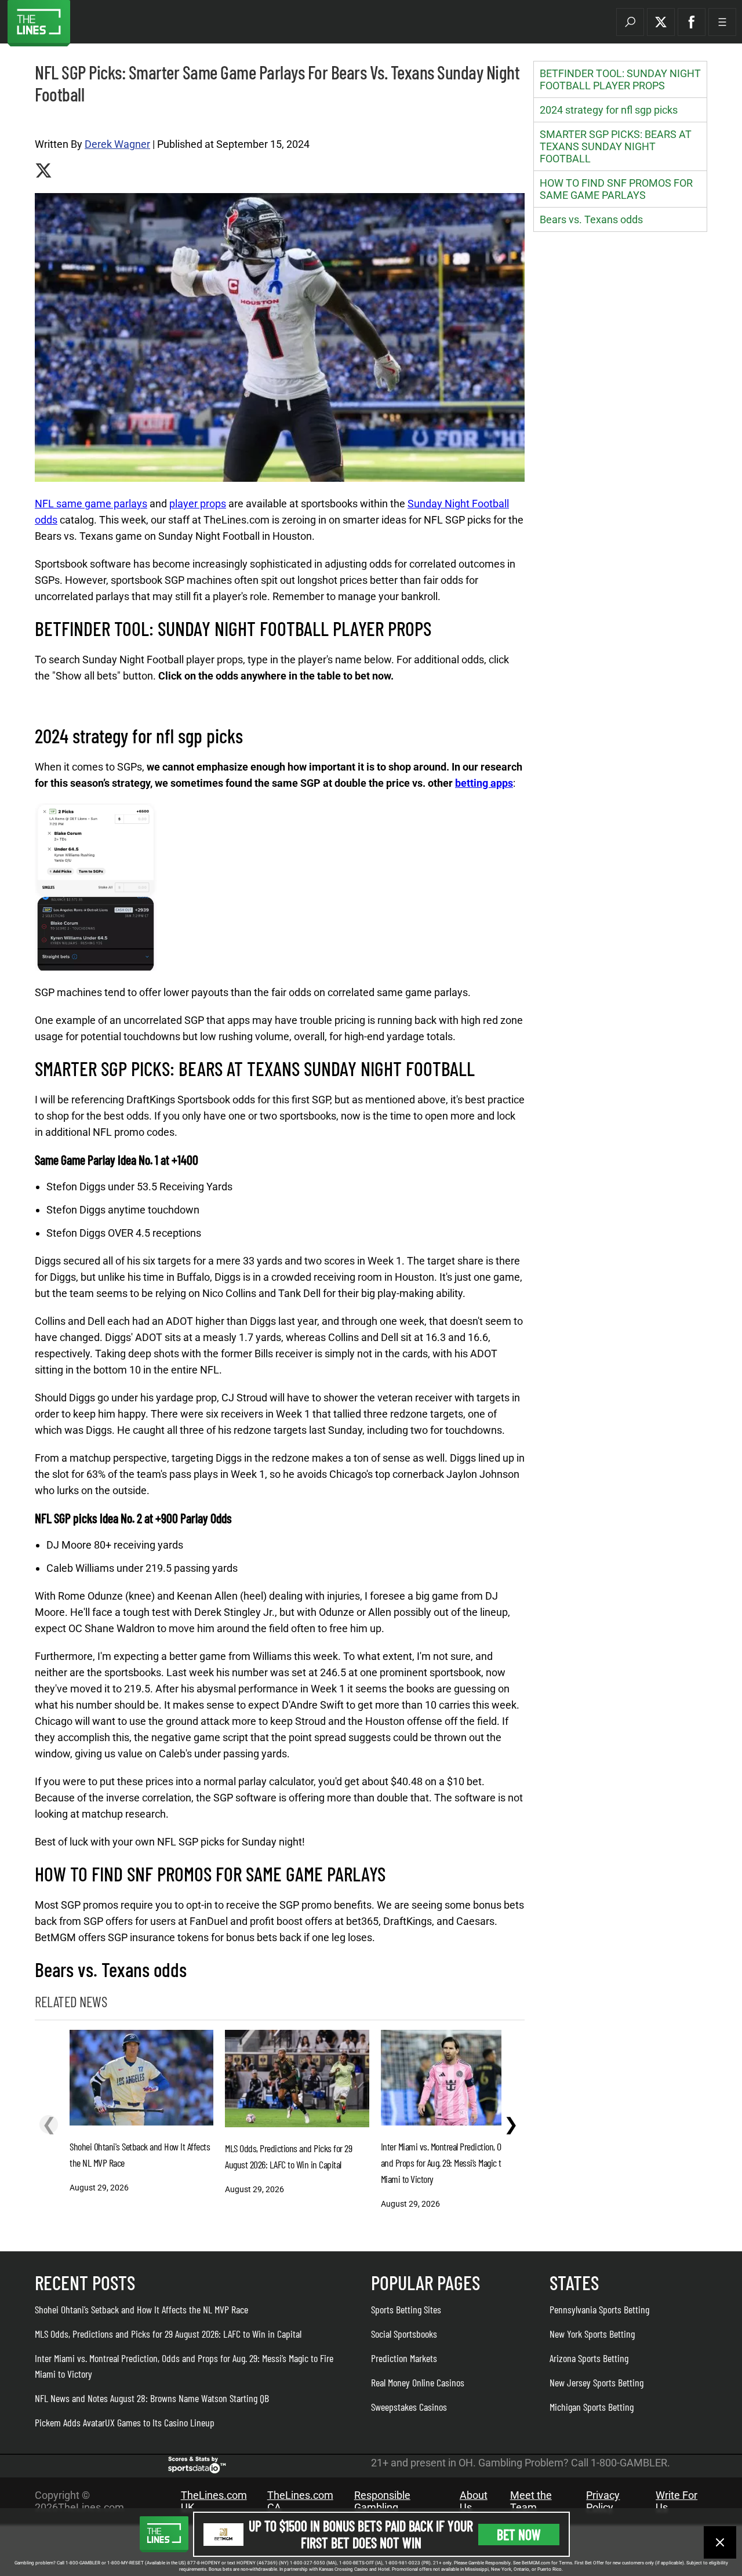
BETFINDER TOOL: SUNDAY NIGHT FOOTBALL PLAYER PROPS (620, 79)
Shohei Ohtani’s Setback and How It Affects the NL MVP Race (141, 2309)
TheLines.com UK (214, 2501)
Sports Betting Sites (406, 2309)
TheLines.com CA (300, 2501)
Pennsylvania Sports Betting (599, 2309)
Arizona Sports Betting (589, 2358)
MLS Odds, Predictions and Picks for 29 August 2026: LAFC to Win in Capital (168, 2334)
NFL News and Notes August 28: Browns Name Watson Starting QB (152, 2398)
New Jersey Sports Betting (596, 2382)
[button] (630, 22)
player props (198, 504)
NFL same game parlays (91, 504)
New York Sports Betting (592, 2334)
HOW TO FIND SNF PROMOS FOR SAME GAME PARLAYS (616, 189)
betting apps (484, 783)
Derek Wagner (117, 144)
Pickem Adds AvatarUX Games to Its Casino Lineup (125, 2422)
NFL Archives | (57, 121)
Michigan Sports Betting (592, 2407)
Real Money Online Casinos (418, 2382)
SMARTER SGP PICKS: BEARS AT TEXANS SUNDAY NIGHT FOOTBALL (616, 146)
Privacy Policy (603, 2501)
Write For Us (676, 2501)
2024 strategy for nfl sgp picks (609, 110)
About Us (474, 2501)
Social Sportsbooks (404, 2334)
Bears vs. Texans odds (591, 219)
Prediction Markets (404, 2358)
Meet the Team (531, 2501)
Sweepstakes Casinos (409, 2407)
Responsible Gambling (382, 2501)
